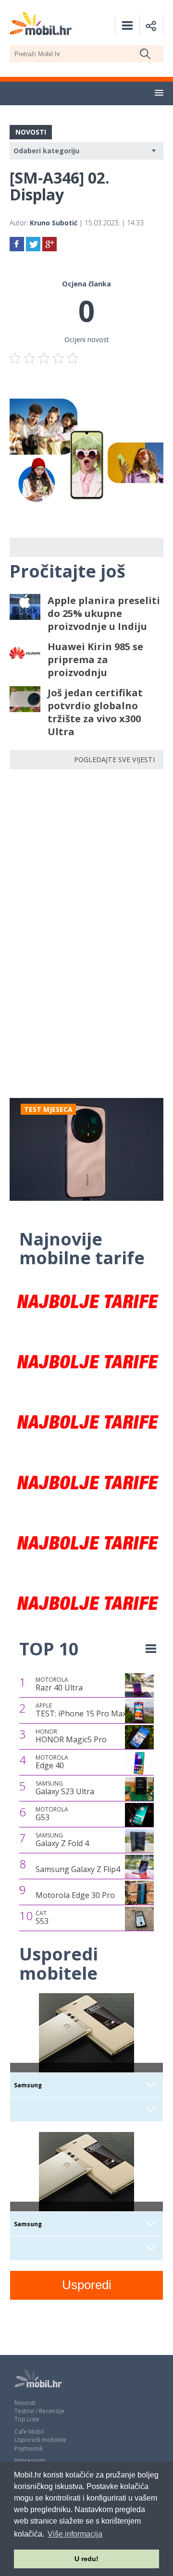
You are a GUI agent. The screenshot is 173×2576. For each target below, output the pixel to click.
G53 (52, 1814)
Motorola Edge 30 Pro (75, 1895)
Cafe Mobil (29, 2432)
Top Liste (27, 2419)
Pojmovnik (29, 2448)
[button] (159, 93)
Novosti (25, 2403)
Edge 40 (52, 1762)
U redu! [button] (86, 2559)
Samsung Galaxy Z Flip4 (78, 1869)
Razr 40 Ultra (59, 1684)
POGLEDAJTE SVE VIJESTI (114, 759)
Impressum (30, 2460)
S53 (42, 1918)
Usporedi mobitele (40, 2440)
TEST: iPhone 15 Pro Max (81, 1710)
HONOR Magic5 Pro (71, 1736)
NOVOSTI (31, 132)
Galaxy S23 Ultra (65, 1788)
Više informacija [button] (75, 2534)
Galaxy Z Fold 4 (62, 1840)
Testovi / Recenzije (39, 2411)
